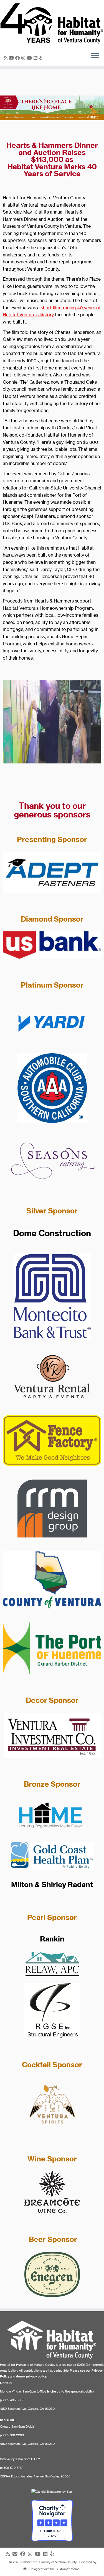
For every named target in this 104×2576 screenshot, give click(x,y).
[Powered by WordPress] (25, 2568)
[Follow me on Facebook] (18, 58)
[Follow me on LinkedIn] (36, 58)
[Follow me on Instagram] (24, 58)
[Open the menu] (95, 56)
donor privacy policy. (32, 2376)
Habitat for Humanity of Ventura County (49, 2562)
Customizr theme (67, 2569)
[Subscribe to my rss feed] (6, 58)
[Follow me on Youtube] (30, 58)
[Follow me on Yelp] (42, 58)
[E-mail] (12, 58)
